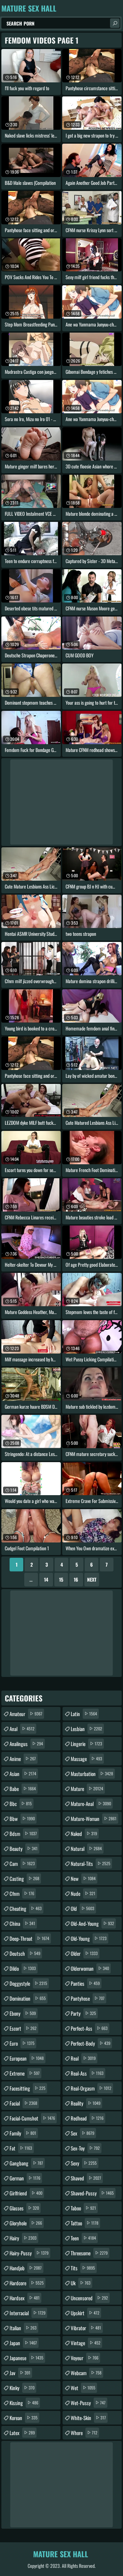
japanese (26, 2358)
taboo (83, 2208)
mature (87, 1789)
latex (22, 2433)
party (83, 2013)
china (22, 1923)
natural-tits (91, 1863)
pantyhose (88, 1998)
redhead (87, 2118)
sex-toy (85, 2148)
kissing (24, 2403)
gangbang (26, 2163)
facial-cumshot (32, 2118)
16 (76, 1579)
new (83, 1878)
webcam (86, 2373)
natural (86, 1849)
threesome (89, 2253)
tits (83, 2268)
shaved (86, 2178)
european (27, 2058)
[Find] (115, 23)
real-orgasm (91, 2088)
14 (46, 1579)
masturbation (92, 1774)
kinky (22, 2388)
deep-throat (29, 1938)
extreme (25, 2073)
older (84, 1953)
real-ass (87, 2073)
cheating (26, 1908)
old (83, 1908)
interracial (28, 2313)
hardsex (25, 2298)
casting (24, 1878)
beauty (24, 1849)
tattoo (85, 2223)
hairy (23, 2238)
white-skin (88, 2418)
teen (83, 2238)
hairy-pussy (29, 2253)
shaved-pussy (92, 2193)
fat (21, 2148)
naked (84, 1834)
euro (22, 2043)
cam (22, 1863)
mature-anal (91, 1804)
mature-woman (94, 1819)
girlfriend (26, 2193)
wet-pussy (88, 2403)
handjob (26, 2268)
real (83, 2058)
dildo (23, 1968)
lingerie (86, 1744)
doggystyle (28, 1983)
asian (23, 1774)
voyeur (85, 2358)
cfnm (22, 1893)
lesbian (86, 1729)
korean (24, 2418)
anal (22, 1729)
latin (84, 1714)
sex (83, 2133)
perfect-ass (89, 2028)
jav (20, 2373)
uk (81, 2283)
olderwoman (90, 1968)
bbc (21, 1804)
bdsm (23, 1834)
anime (23, 1759)
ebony (23, 2013)
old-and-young (92, 1923)
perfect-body (91, 2043)
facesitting (28, 2088)
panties (85, 1983)
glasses (24, 2208)
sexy (84, 2163)
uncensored (89, 2298)
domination (28, 1998)
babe (23, 1789)
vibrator (86, 2328)
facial (23, 2103)
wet (83, 2388)
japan (23, 2343)
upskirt (85, 2313)
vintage (86, 2343)
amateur (26, 1714)
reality (86, 2103)
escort (23, 2028)
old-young (89, 1938)
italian (23, 2328)
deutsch (25, 1953)
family (23, 2133)
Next (92, 1579)
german (25, 2178)
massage (86, 1759)
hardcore (27, 2283)
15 (61, 1579)
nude (83, 1893)
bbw (22, 1819)
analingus (26, 1744)
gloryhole (26, 2223)
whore (84, 2433)
